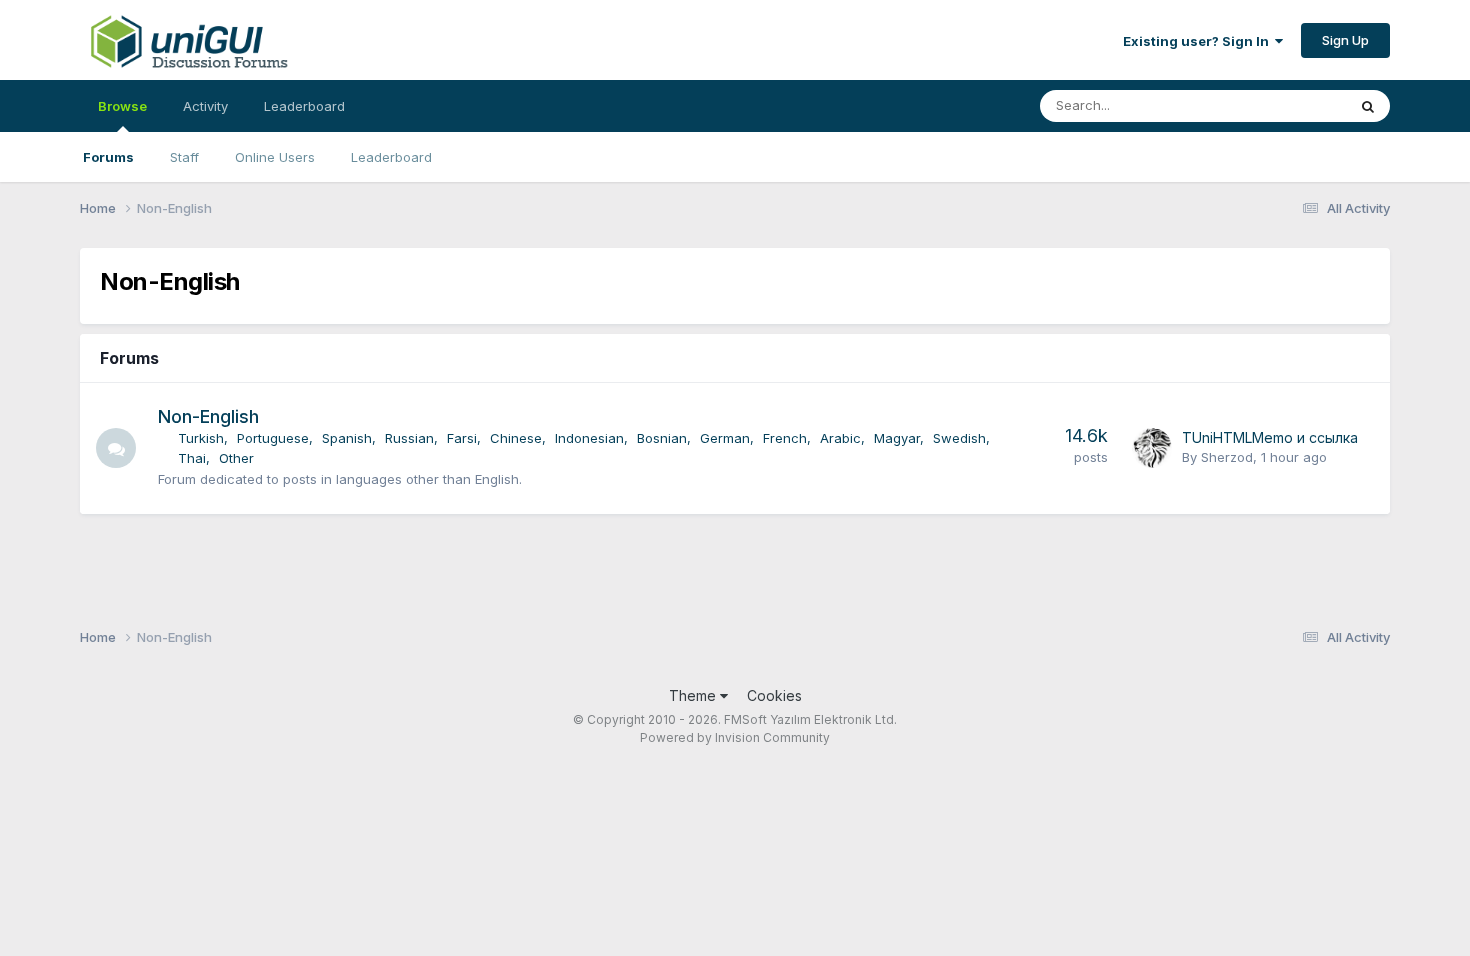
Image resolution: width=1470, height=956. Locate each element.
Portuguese (273, 438)
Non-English (208, 416)
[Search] (1368, 106)
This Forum (1286, 105)
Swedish (959, 438)
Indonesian (589, 438)
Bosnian (662, 438)
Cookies (774, 695)
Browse (122, 106)
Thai (192, 458)
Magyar (897, 438)
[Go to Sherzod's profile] (1152, 448)
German (725, 438)
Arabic (840, 438)
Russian (409, 438)
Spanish (347, 438)
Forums (108, 157)
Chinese (516, 438)
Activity (205, 106)
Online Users (275, 157)
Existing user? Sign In (1199, 41)
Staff (184, 157)
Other (236, 458)
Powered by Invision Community (735, 737)
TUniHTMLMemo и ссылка (1270, 437)
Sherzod (1227, 457)
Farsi (462, 438)
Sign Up (1345, 40)
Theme (694, 695)
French (785, 438)
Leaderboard (391, 157)
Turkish (201, 438)
